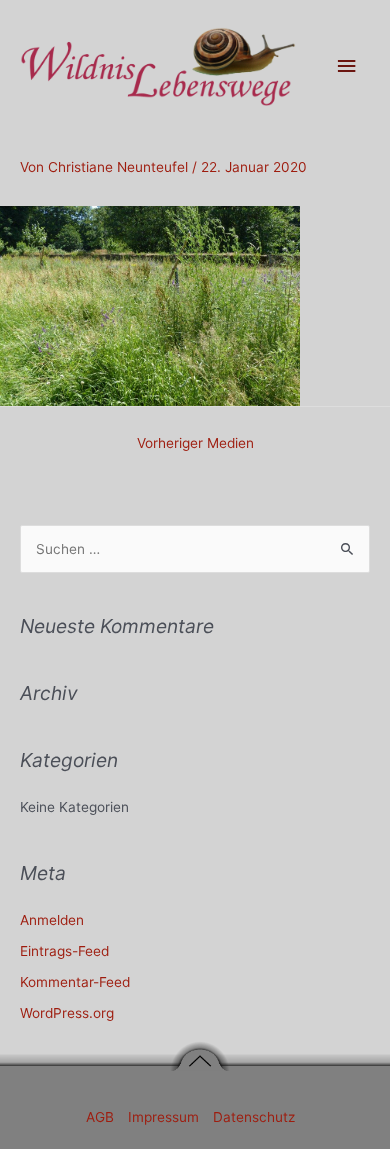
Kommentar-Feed (75, 982)
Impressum (165, 1117)
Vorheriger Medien (195, 443)
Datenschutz (254, 1117)
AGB (102, 1117)
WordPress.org (67, 1013)
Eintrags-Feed (64, 951)
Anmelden (52, 920)
